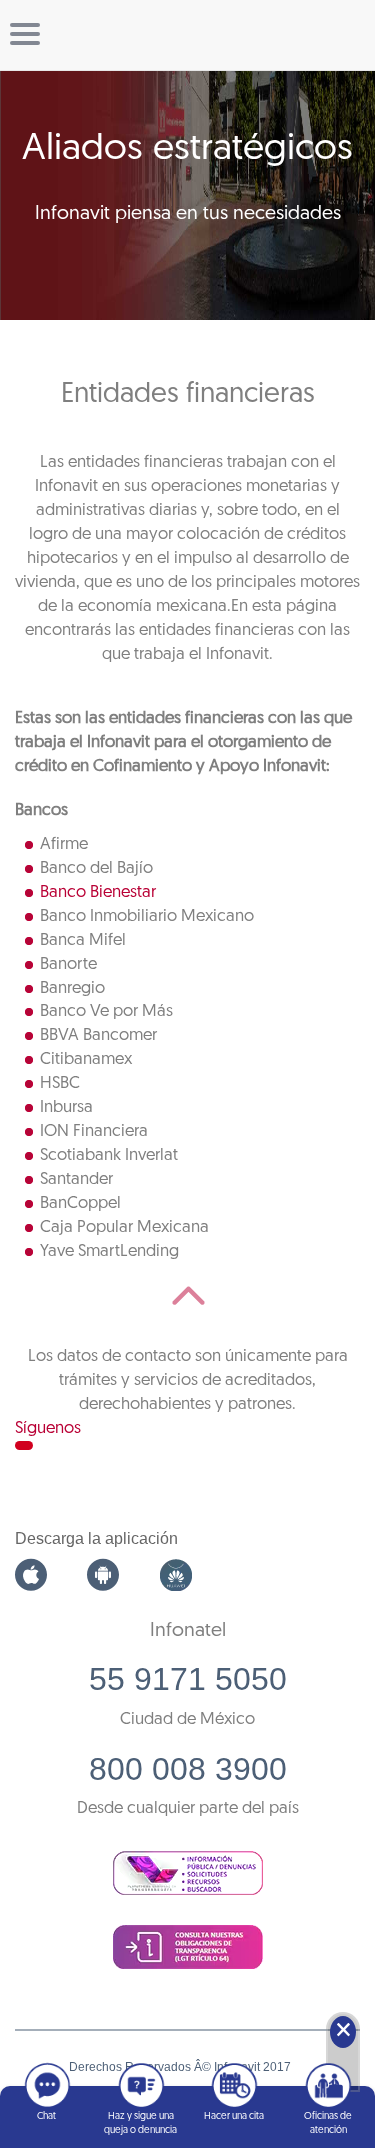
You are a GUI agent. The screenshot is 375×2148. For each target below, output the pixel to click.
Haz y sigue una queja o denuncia (140, 2123)
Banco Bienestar (98, 892)
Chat (46, 2116)
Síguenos (48, 1428)
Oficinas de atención (328, 2123)
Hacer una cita (234, 2116)
